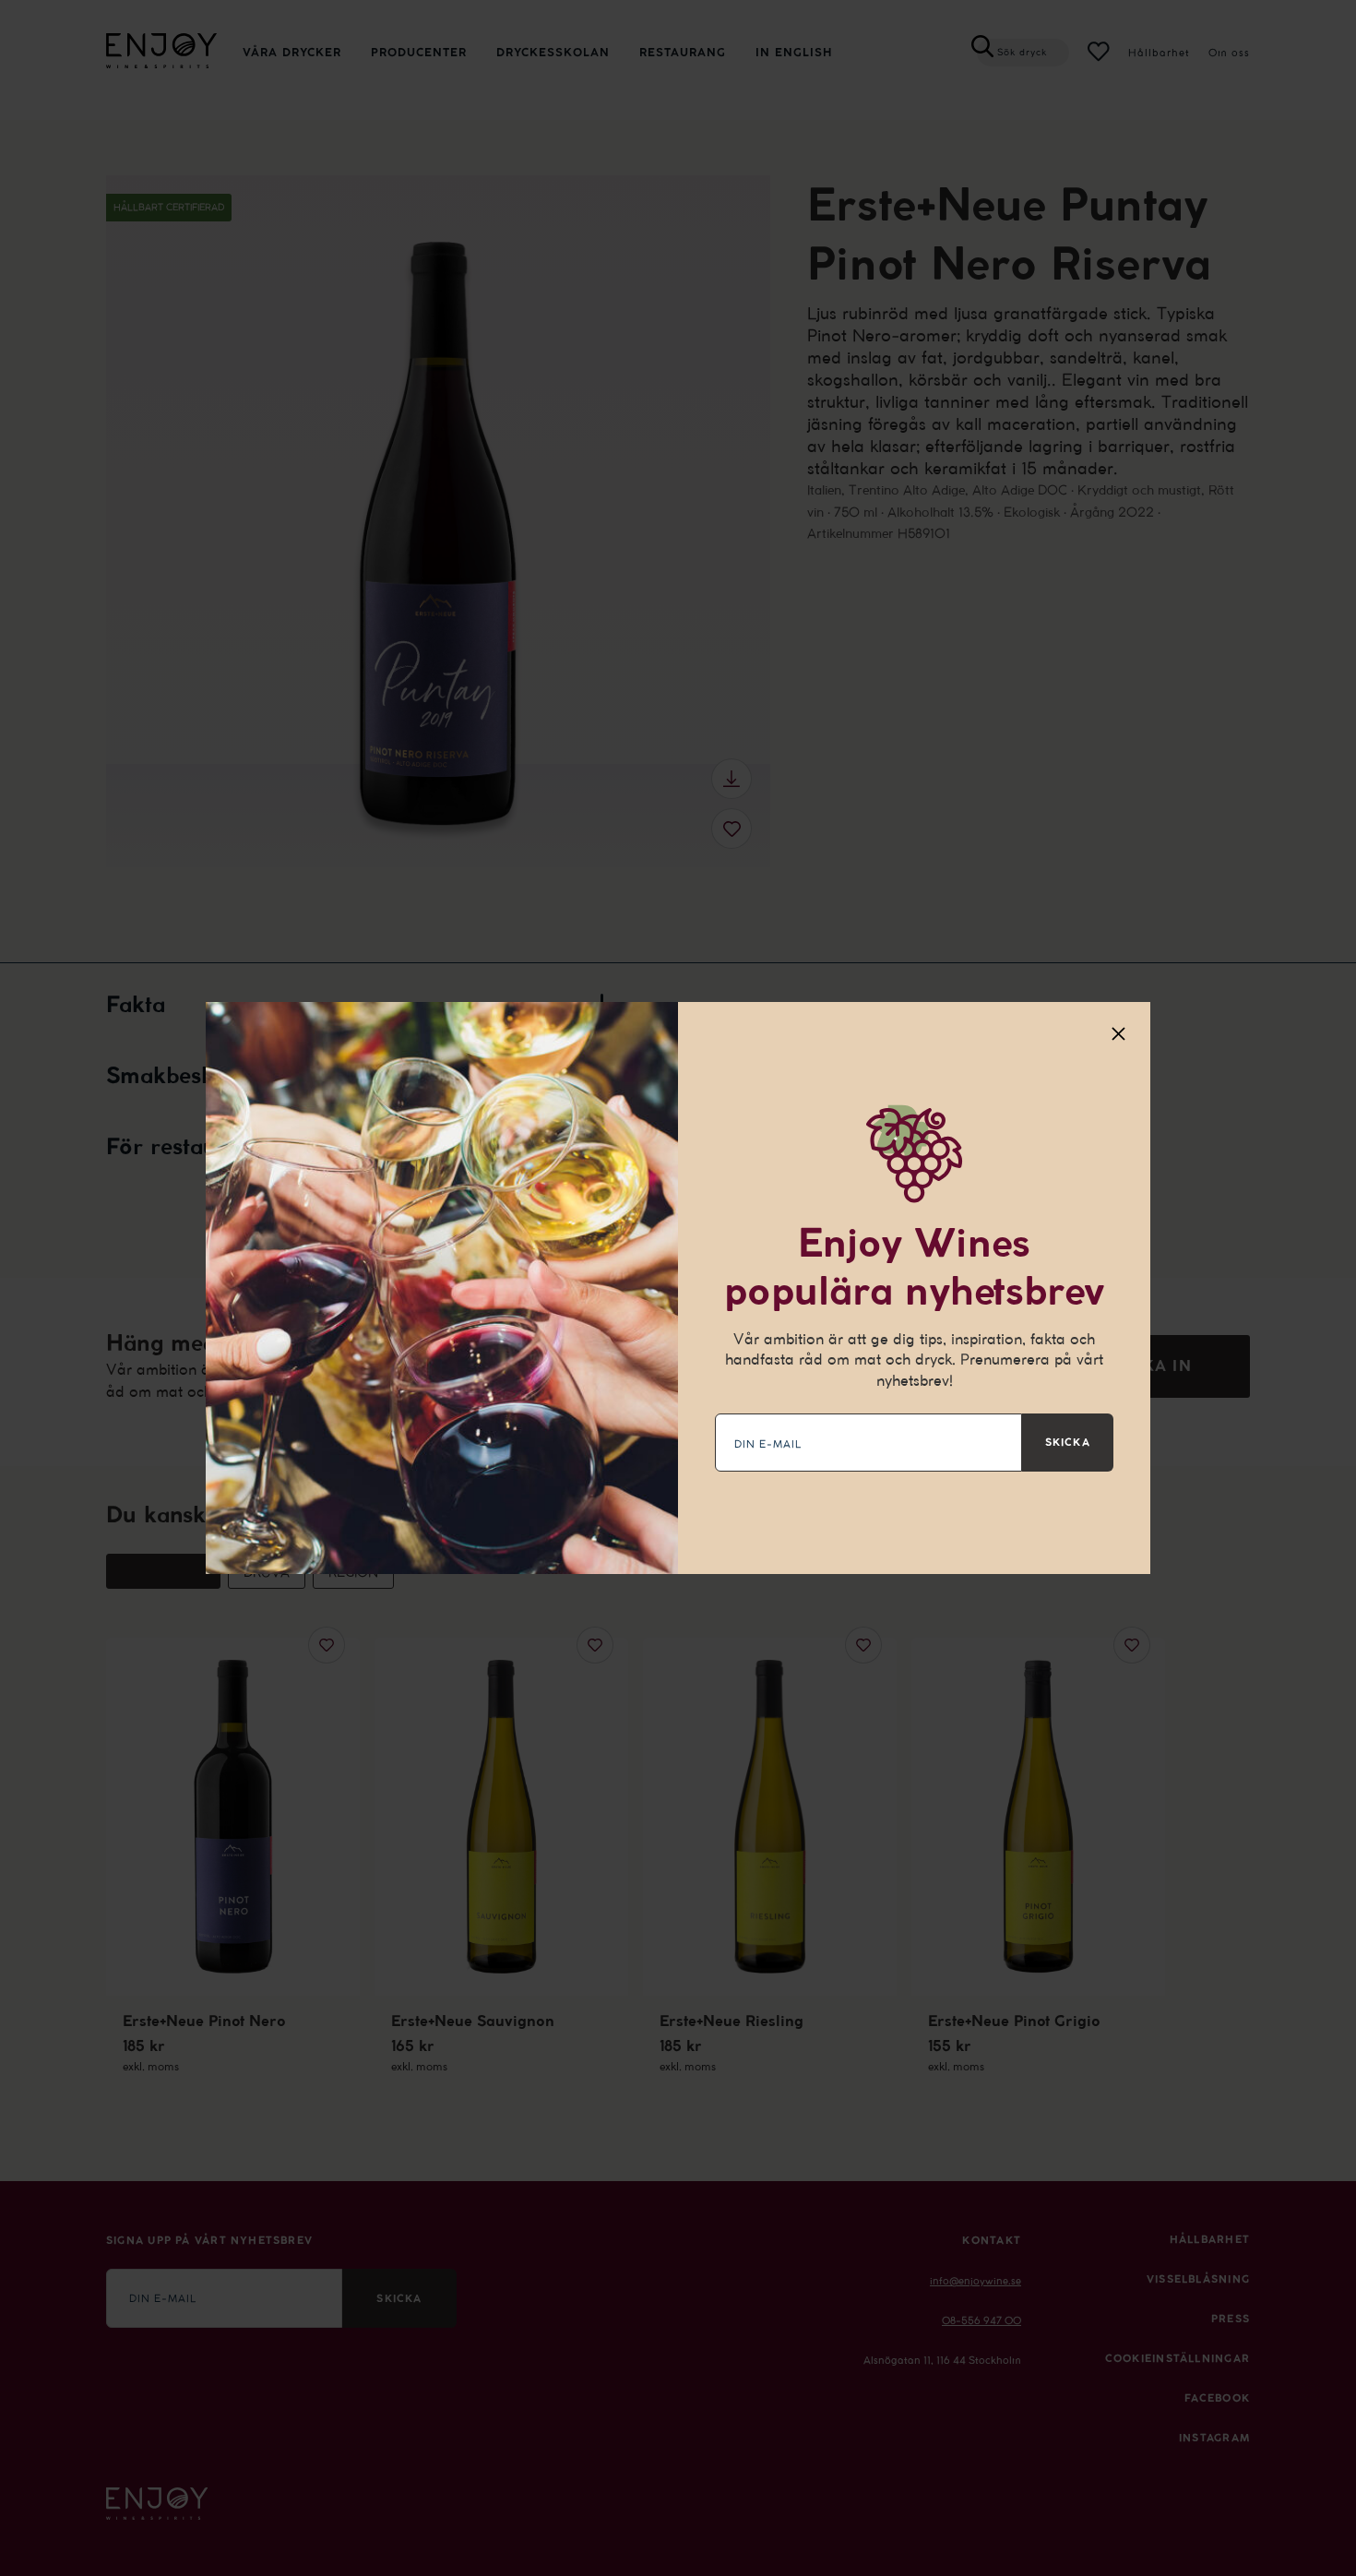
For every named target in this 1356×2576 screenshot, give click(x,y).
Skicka (1068, 1442)
